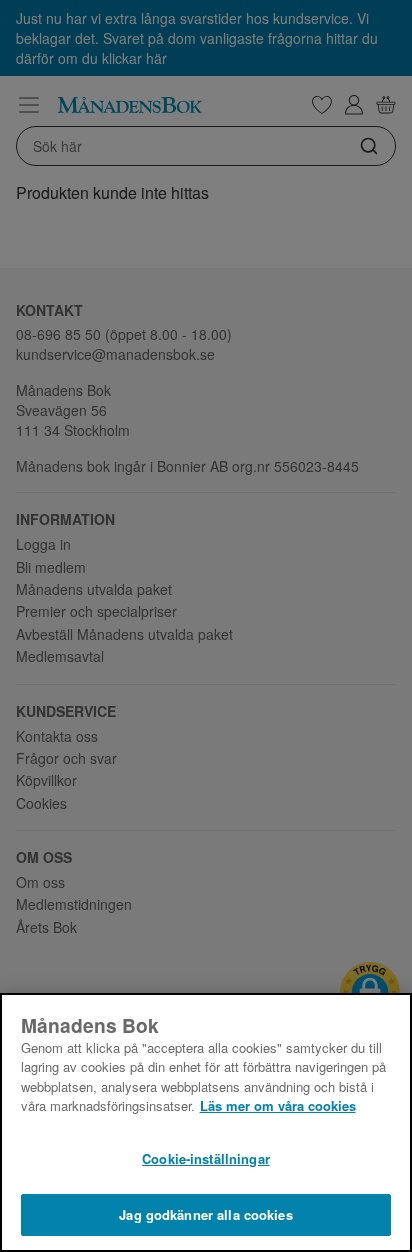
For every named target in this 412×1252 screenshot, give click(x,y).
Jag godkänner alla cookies (205, 1214)
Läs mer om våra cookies (278, 1105)
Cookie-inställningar (206, 1158)
